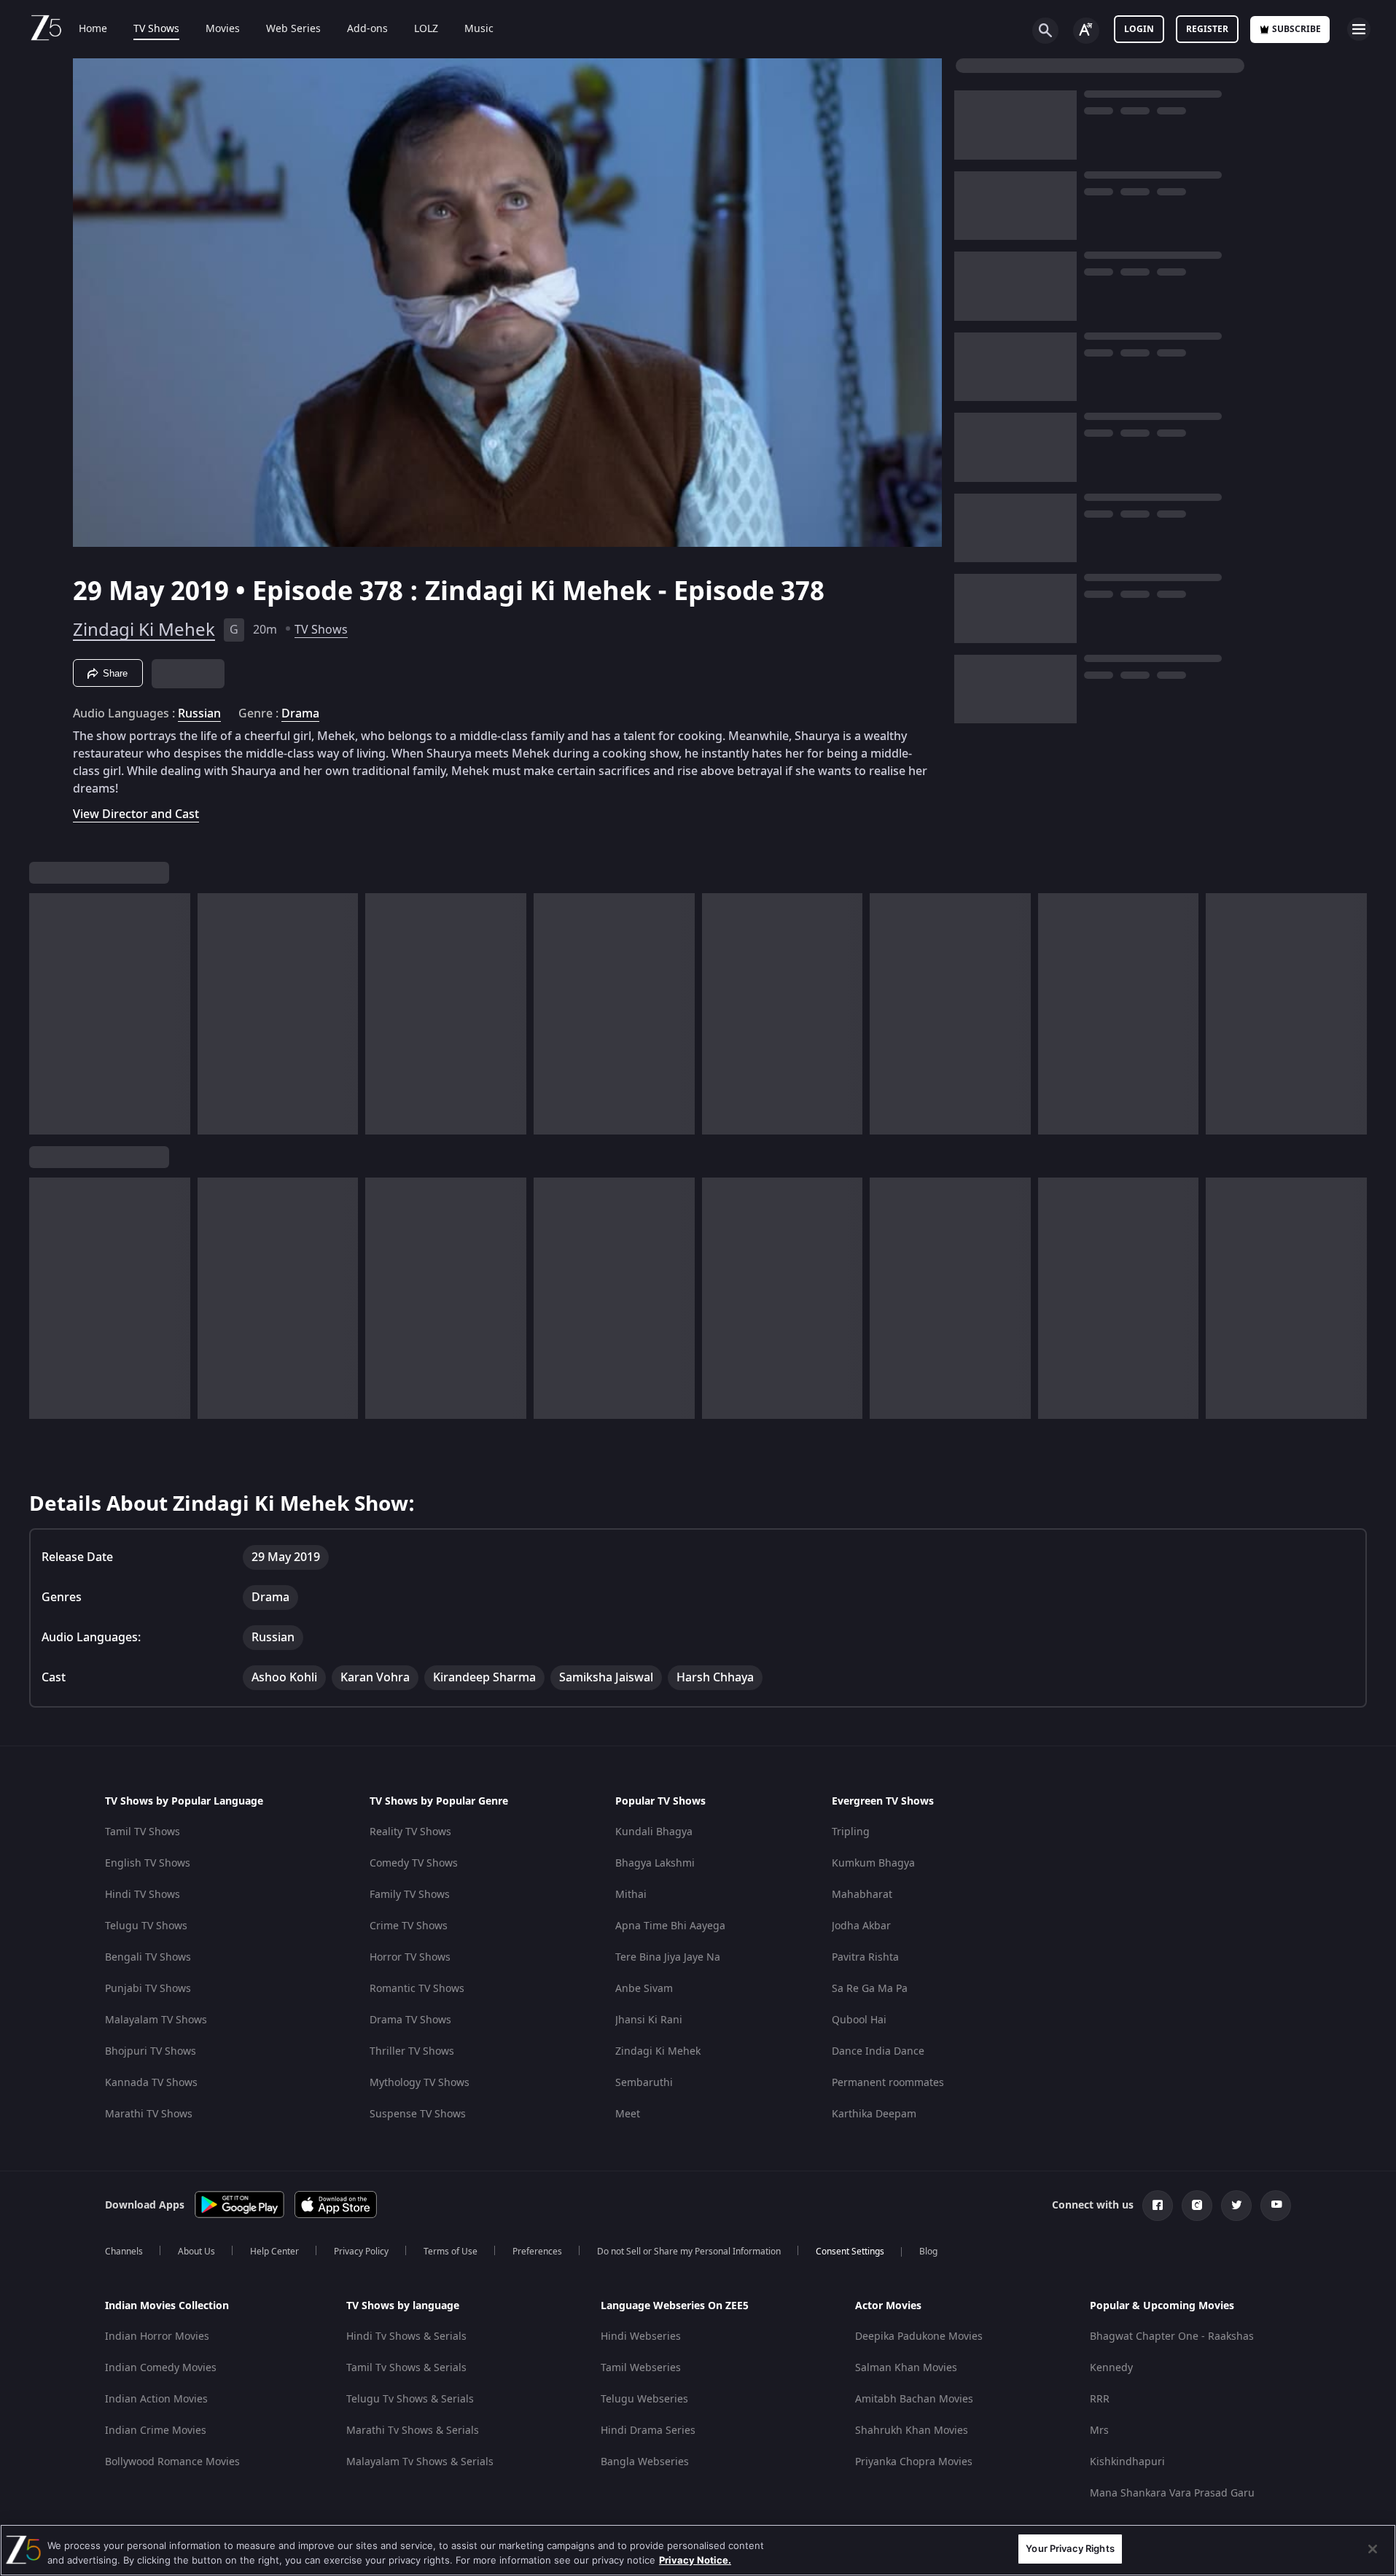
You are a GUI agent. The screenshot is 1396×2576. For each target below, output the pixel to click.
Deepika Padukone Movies (919, 2336)
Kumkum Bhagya (873, 1863)
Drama (300, 714)
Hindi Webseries (641, 2336)
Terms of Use (451, 2252)
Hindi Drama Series (648, 2431)
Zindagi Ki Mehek (144, 630)
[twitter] (1236, 2206)
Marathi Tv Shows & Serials (413, 2431)
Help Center (274, 2252)
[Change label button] (1086, 31)
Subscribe (1296, 29)
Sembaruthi (644, 2083)
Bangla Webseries (645, 2462)
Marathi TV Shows (149, 2114)
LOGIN (1139, 29)
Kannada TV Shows (151, 2083)
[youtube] (1276, 2206)
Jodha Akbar (861, 1926)
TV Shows (156, 29)
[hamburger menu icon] (1359, 29)
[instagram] (1197, 2206)
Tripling (851, 1832)
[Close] (1373, 2549)
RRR (1100, 2399)
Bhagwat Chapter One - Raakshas (1172, 2336)
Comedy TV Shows (414, 1863)
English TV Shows (148, 1863)
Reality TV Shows (410, 1832)
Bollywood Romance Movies (172, 2462)
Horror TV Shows (410, 1957)
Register (1207, 29)
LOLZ (426, 29)
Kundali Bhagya (654, 1832)
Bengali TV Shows (148, 1957)
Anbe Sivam (644, 1989)
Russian (199, 714)
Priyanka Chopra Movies (914, 2462)
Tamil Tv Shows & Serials (406, 2368)
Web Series (293, 29)
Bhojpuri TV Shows (151, 2051)
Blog (928, 2252)
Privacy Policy (361, 2252)
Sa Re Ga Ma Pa (870, 1989)
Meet (628, 2114)
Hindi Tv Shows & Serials (406, 2336)
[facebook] (1158, 2206)
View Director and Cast (136, 814)
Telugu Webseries (644, 2399)
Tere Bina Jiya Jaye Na (668, 1957)
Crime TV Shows (409, 1926)
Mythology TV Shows (420, 2083)
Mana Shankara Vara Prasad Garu (1172, 2493)
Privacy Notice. (695, 2560)
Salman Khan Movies (906, 2368)
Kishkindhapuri (1127, 2462)
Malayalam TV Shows (156, 2020)
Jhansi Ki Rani (649, 2020)
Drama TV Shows (410, 2020)
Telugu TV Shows (146, 1926)
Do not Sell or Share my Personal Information (689, 2252)
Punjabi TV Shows (148, 1989)
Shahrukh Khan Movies (912, 2431)
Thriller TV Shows (412, 2051)
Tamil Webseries (641, 2368)
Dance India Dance (878, 2051)
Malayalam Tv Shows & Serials (420, 2462)
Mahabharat (862, 1895)
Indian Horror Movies (157, 2336)
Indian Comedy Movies (161, 2368)
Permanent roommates (888, 2083)
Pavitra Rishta (865, 1957)
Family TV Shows (410, 1895)
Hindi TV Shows (143, 1895)
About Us (196, 2252)
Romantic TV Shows (417, 1989)
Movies (223, 29)
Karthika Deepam (874, 2114)
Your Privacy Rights (1070, 2548)
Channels (124, 2252)
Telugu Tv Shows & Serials (410, 2399)
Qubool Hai (859, 2020)
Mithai (631, 1895)
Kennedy (1111, 2368)
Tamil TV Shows (143, 1832)
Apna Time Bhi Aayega (670, 1926)
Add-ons (367, 29)
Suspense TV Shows (418, 2114)
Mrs (1099, 2431)
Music (479, 29)
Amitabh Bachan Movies (914, 2399)
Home (93, 29)
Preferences (537, 2252)
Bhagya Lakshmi (655, 1863)
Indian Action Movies (156, 2399)
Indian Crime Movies (156, 2431)
